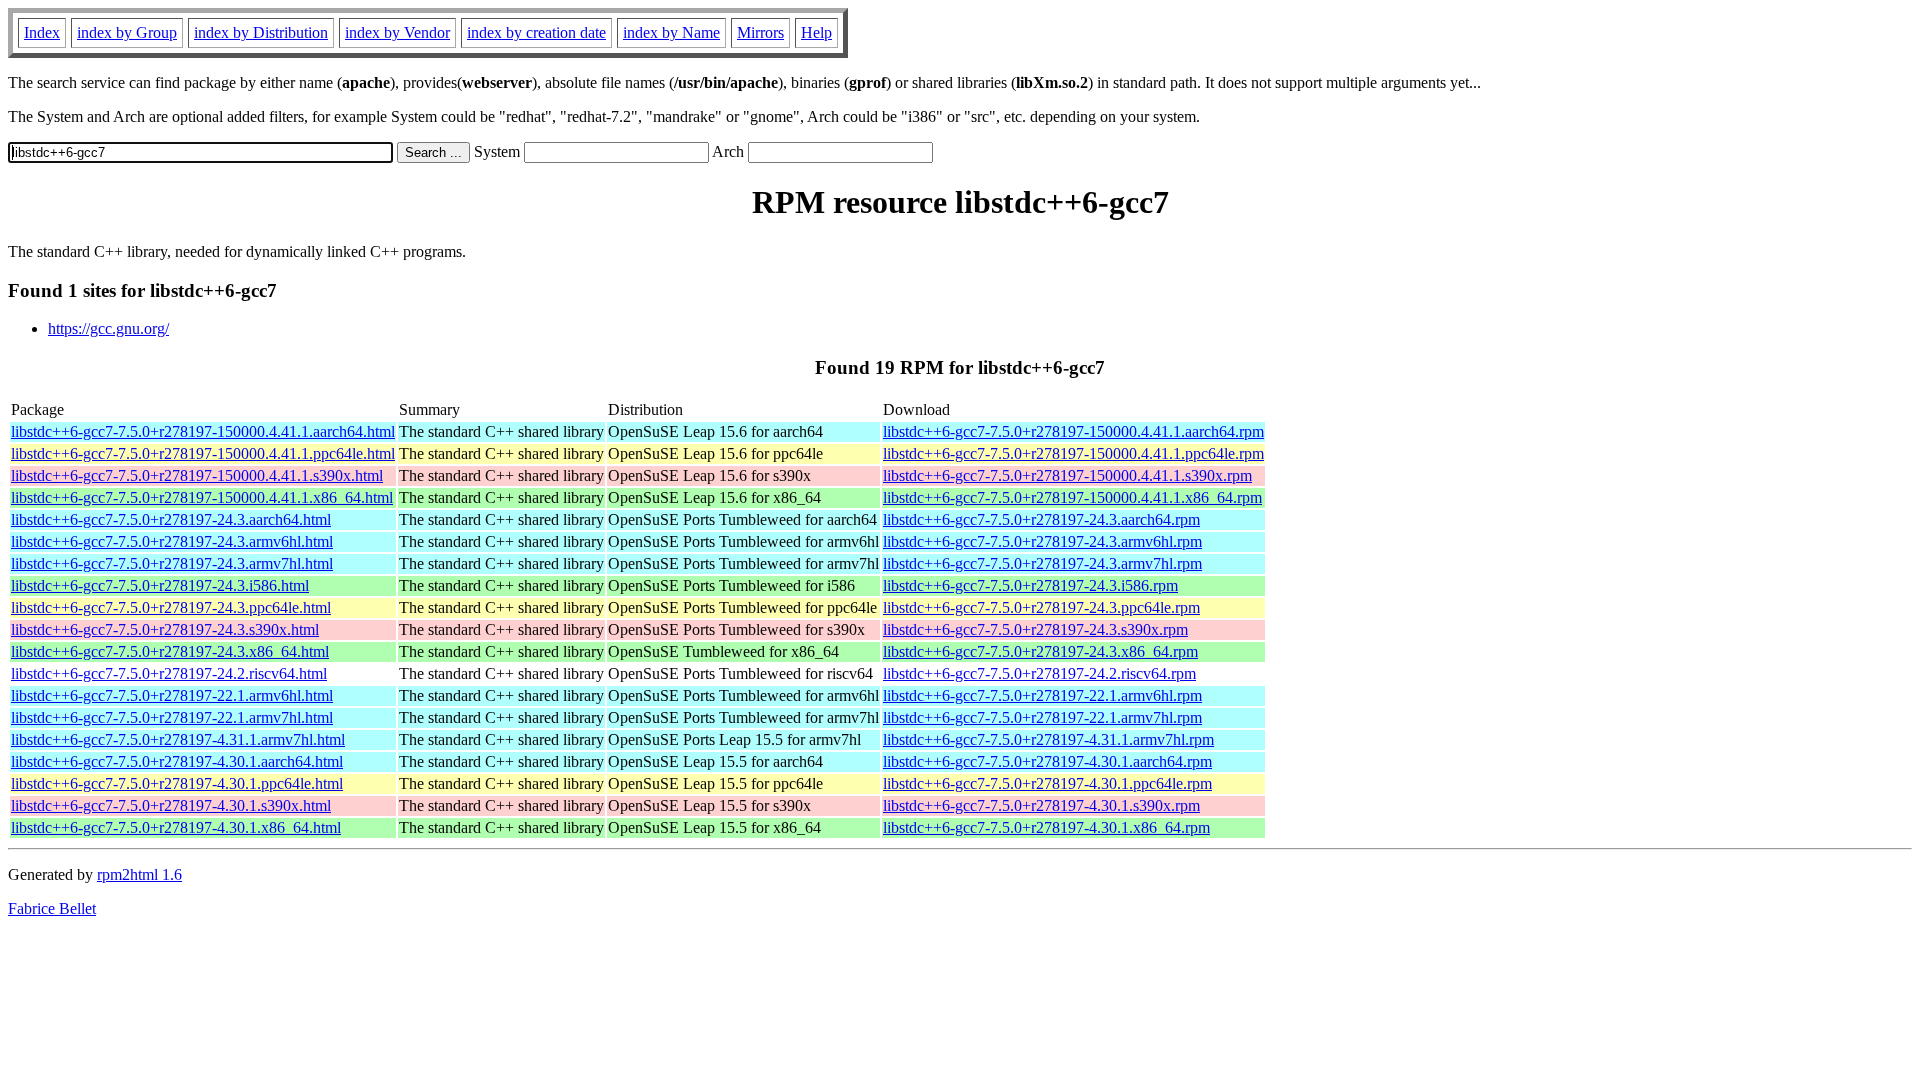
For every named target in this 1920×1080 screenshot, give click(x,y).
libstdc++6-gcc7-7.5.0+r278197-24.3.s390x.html (165, 629)
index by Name (671, 32)
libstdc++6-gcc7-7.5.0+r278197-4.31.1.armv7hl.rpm (1048, 739)
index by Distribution (261, 32)
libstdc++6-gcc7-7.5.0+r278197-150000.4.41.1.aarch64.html (203, 431)
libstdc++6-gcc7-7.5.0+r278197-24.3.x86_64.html (170, 651)
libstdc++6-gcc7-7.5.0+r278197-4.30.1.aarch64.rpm (1047, 761)
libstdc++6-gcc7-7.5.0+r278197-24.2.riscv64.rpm (1039, 673)
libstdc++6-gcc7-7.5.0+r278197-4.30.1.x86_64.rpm (1046, 827)
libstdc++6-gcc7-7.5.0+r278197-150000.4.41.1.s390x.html (197, 475)
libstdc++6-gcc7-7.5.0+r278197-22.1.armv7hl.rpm (1042, 717)
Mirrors (760, 32)
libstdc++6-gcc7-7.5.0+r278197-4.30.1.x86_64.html (176, 827)
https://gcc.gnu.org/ (108, 328)
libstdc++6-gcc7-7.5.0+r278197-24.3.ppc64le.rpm (1041, 607)
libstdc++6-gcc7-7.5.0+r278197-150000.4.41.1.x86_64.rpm (1072, 497)
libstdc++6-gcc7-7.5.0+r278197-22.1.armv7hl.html (172, 717)
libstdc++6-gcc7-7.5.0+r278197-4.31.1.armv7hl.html (178, 739)
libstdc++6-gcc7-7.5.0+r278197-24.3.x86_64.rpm (1040, 651)
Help (816, 32)
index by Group (127, 32)
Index (42, 32)
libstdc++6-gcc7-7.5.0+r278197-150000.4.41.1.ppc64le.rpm (1073, 453)
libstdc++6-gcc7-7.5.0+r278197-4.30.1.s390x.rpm (1041, 805)
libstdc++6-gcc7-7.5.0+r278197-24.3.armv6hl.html (172, 541)
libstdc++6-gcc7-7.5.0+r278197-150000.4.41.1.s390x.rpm (1067, 475)
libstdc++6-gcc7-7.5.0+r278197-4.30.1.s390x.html (171, 805)
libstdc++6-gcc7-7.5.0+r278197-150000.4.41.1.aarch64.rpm (1073, 431)
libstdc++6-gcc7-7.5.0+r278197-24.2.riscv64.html (169, 673)
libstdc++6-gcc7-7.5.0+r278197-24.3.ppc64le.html (171, 607)
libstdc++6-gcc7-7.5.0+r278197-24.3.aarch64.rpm (1041, 519)
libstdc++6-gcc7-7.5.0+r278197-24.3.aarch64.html (171, 519)
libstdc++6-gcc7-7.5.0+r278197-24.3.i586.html (160, 585)
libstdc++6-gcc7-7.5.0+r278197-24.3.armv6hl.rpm (1042, 541)
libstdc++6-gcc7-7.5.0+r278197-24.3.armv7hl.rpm (1042, 563)
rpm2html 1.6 (139, 874)
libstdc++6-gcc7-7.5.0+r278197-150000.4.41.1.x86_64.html (202, 497)
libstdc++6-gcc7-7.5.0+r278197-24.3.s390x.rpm (1035, 629)
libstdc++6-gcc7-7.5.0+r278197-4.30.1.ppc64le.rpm (1047, 783)
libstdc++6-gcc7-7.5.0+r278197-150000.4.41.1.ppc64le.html (203, 453)
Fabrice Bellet (52, 908)
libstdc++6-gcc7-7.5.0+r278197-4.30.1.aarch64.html (177, 761)
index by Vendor (397, 32)
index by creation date (536, 32)
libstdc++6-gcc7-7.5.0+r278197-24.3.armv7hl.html (172, 563)
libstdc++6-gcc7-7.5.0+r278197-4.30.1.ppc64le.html (177, 783)
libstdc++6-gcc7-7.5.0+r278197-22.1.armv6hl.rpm (1042, 695)
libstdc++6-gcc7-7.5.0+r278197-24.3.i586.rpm (1030, 585)
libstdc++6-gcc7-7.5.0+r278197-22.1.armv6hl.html (172, 695)
